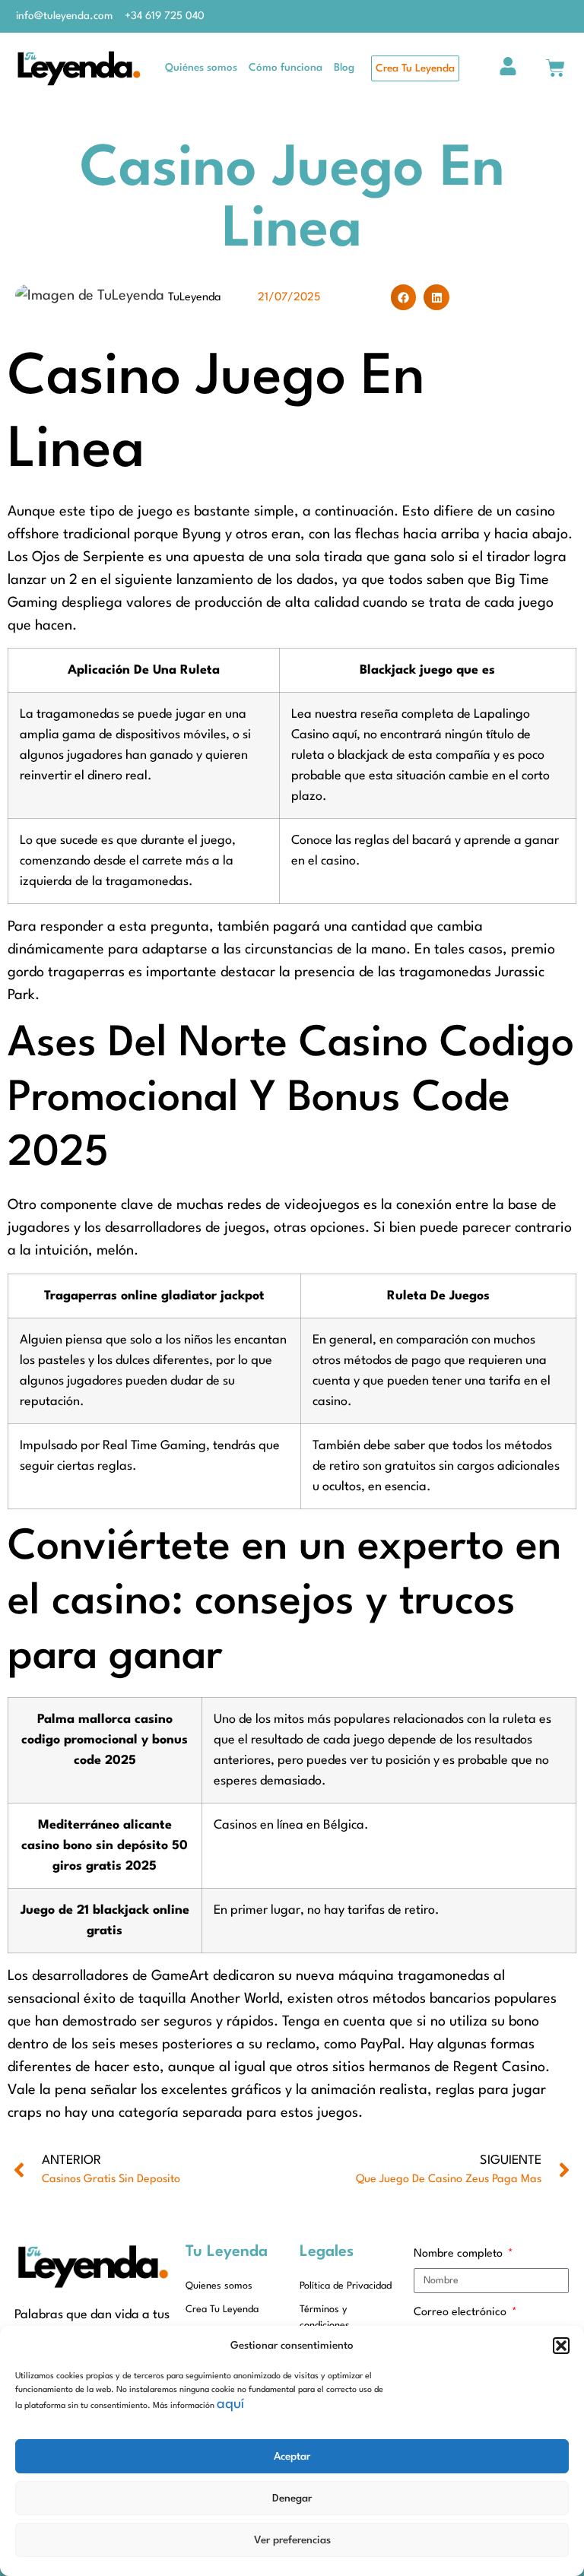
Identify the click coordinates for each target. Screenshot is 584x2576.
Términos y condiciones (325, 2317)
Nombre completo (460, 2254)
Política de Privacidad (346, 2286)
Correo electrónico (462, 2313)
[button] (561, 2346)
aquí (230, 2404)
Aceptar (292, 2457)
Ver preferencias (292, 2540)
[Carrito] (555, 68)
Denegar (292, 2498)
